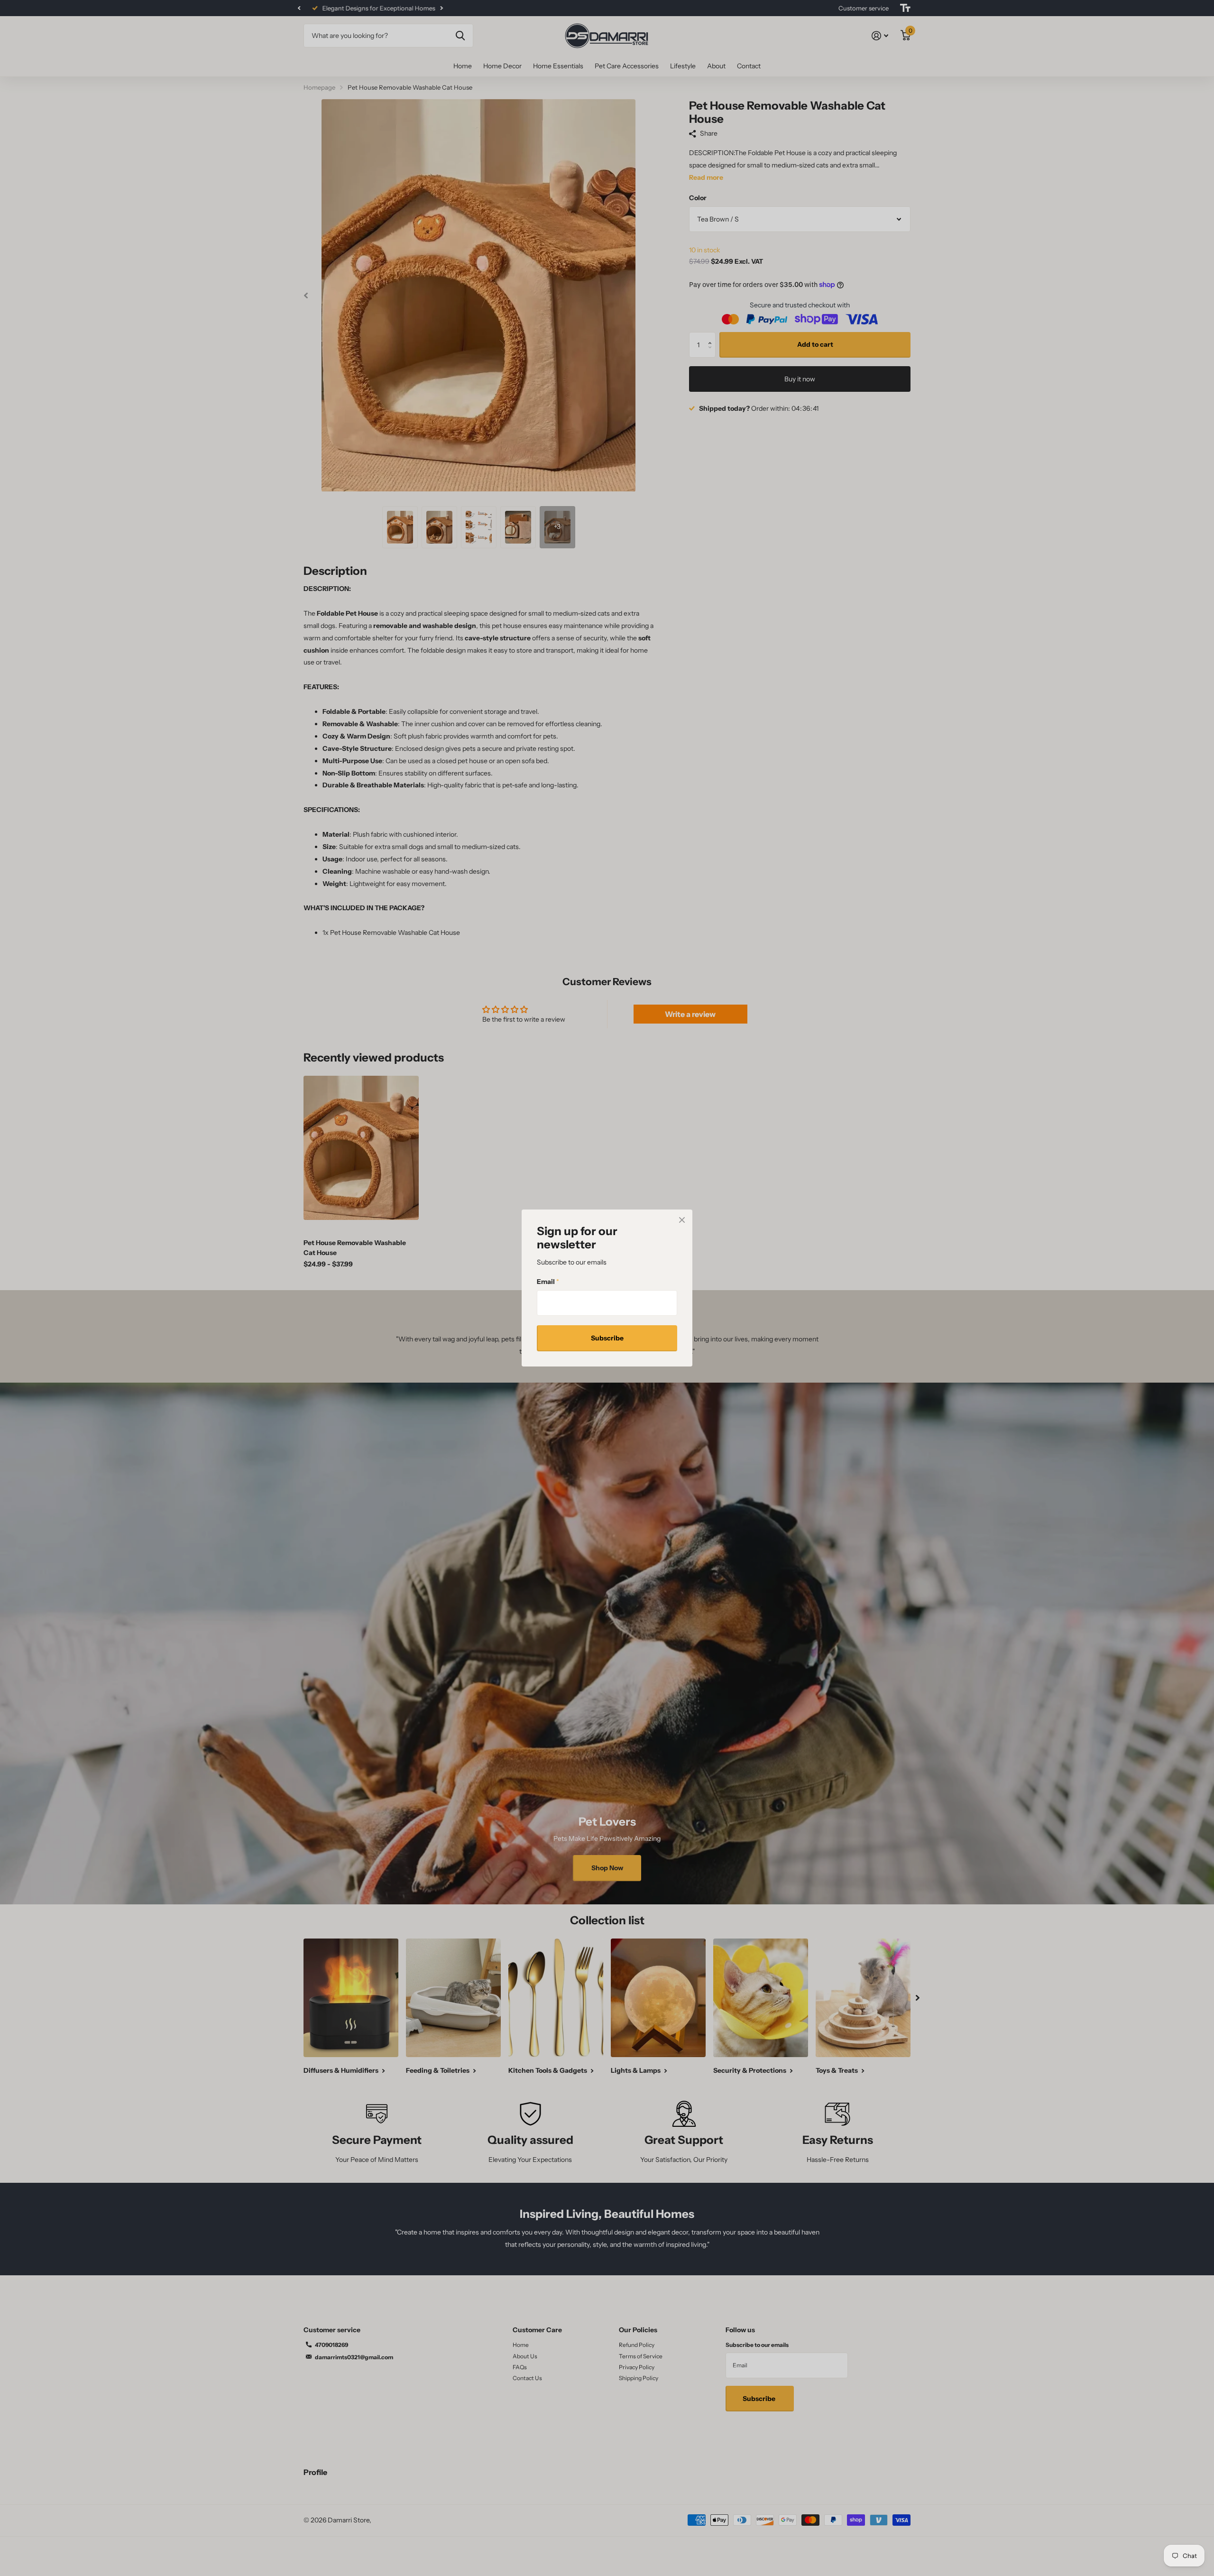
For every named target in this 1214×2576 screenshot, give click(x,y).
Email (548, 1282)
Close (682, 1220)
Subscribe (607, 1338)
